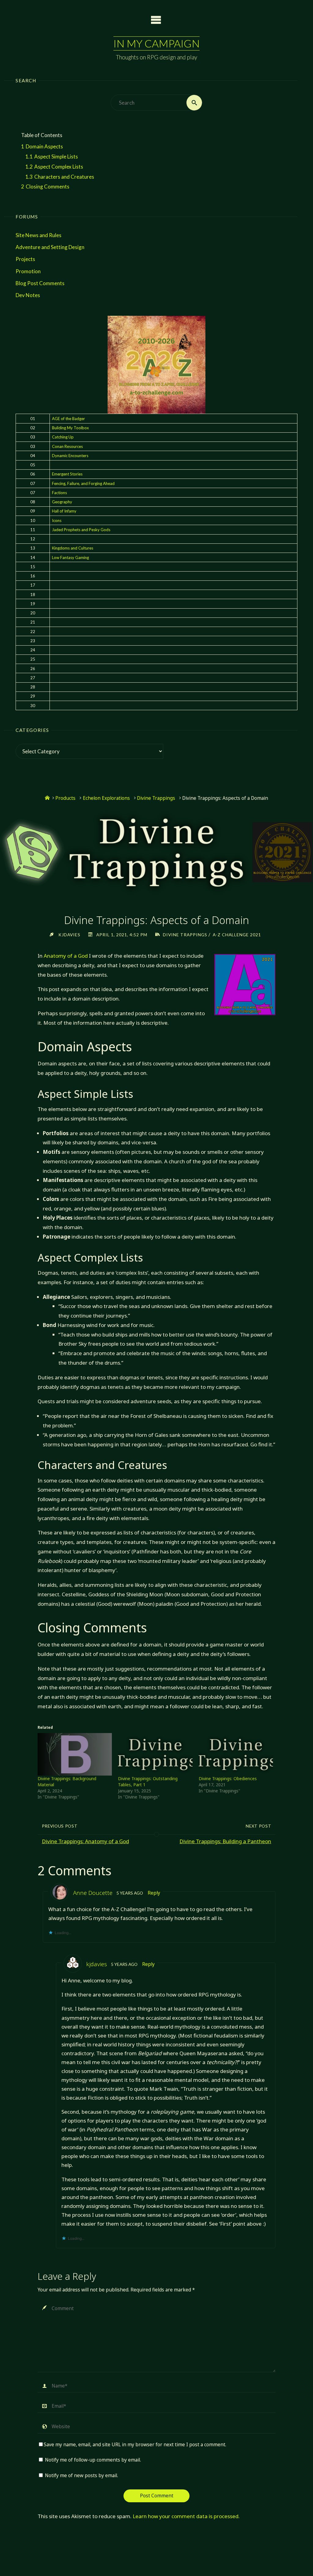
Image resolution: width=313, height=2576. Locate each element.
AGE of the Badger (68, 419)
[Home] (47, 798)
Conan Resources (67, 446)
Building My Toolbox (70, 428)
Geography (62, 502)
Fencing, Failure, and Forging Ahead (83, 483)
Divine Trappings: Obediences (228, 1778)
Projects (25, 259)
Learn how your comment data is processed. (186, 2516)
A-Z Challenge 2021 (237, 935)
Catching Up (63, 437)
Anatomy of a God (66, 956)
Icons (57, 520)
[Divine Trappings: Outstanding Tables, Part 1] (155, 1754)
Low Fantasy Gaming (70, 557)
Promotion (28, 271)
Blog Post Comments (40, 283)
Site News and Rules (39, 235)
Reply (154, 1893)
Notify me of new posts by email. (81, 2475)
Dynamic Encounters (70, 456)
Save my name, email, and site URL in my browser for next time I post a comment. (135, 2445)
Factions (59, 493)
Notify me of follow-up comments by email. (93, 2460)
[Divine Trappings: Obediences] (236, 1754)
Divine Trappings (156, 798)
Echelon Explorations (106, 798)
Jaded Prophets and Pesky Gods (81, 530)
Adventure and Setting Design (50, 247)
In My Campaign (156, 43)
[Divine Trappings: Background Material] (75, 1754)
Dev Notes (28, 295)
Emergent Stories (67, 474)
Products (65, 798)
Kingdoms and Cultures (73, 548)
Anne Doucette (93, 1893)
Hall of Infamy (64, 511)
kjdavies (97, 1964)
